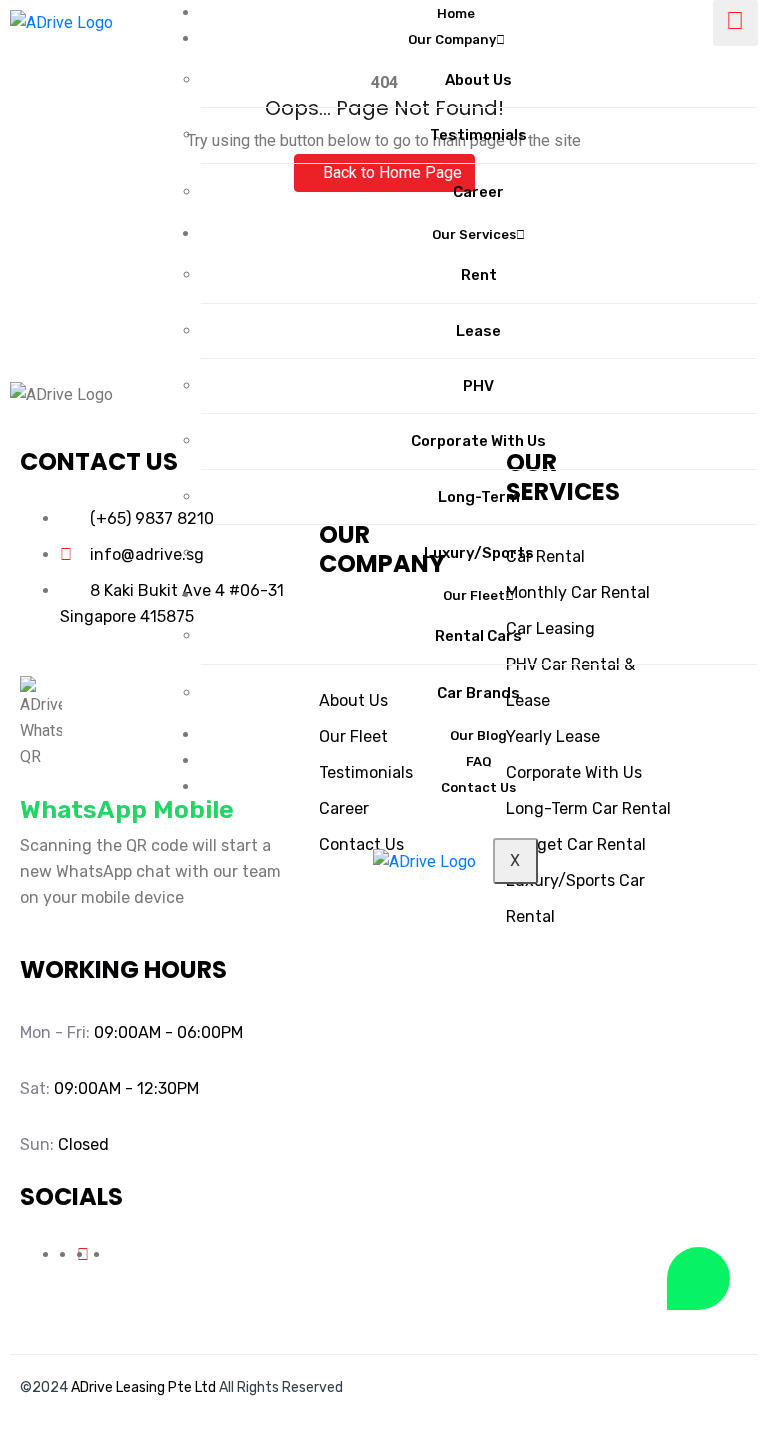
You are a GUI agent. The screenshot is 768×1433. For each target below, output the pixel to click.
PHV (478, 386)
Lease (478, 331)
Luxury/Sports (479, 553)
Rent (479, 275)
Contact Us (478, 787)
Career (478, 192)
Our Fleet (474, 595)
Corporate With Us (478, 441)
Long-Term (479, 497)
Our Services (474, 234)
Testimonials (478, 135)
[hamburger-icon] (735, 23)
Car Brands (478, 693)
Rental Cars (478, 636)
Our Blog (478, 735)
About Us (478, 80)
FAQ (479, 761)
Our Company (452, 39)
